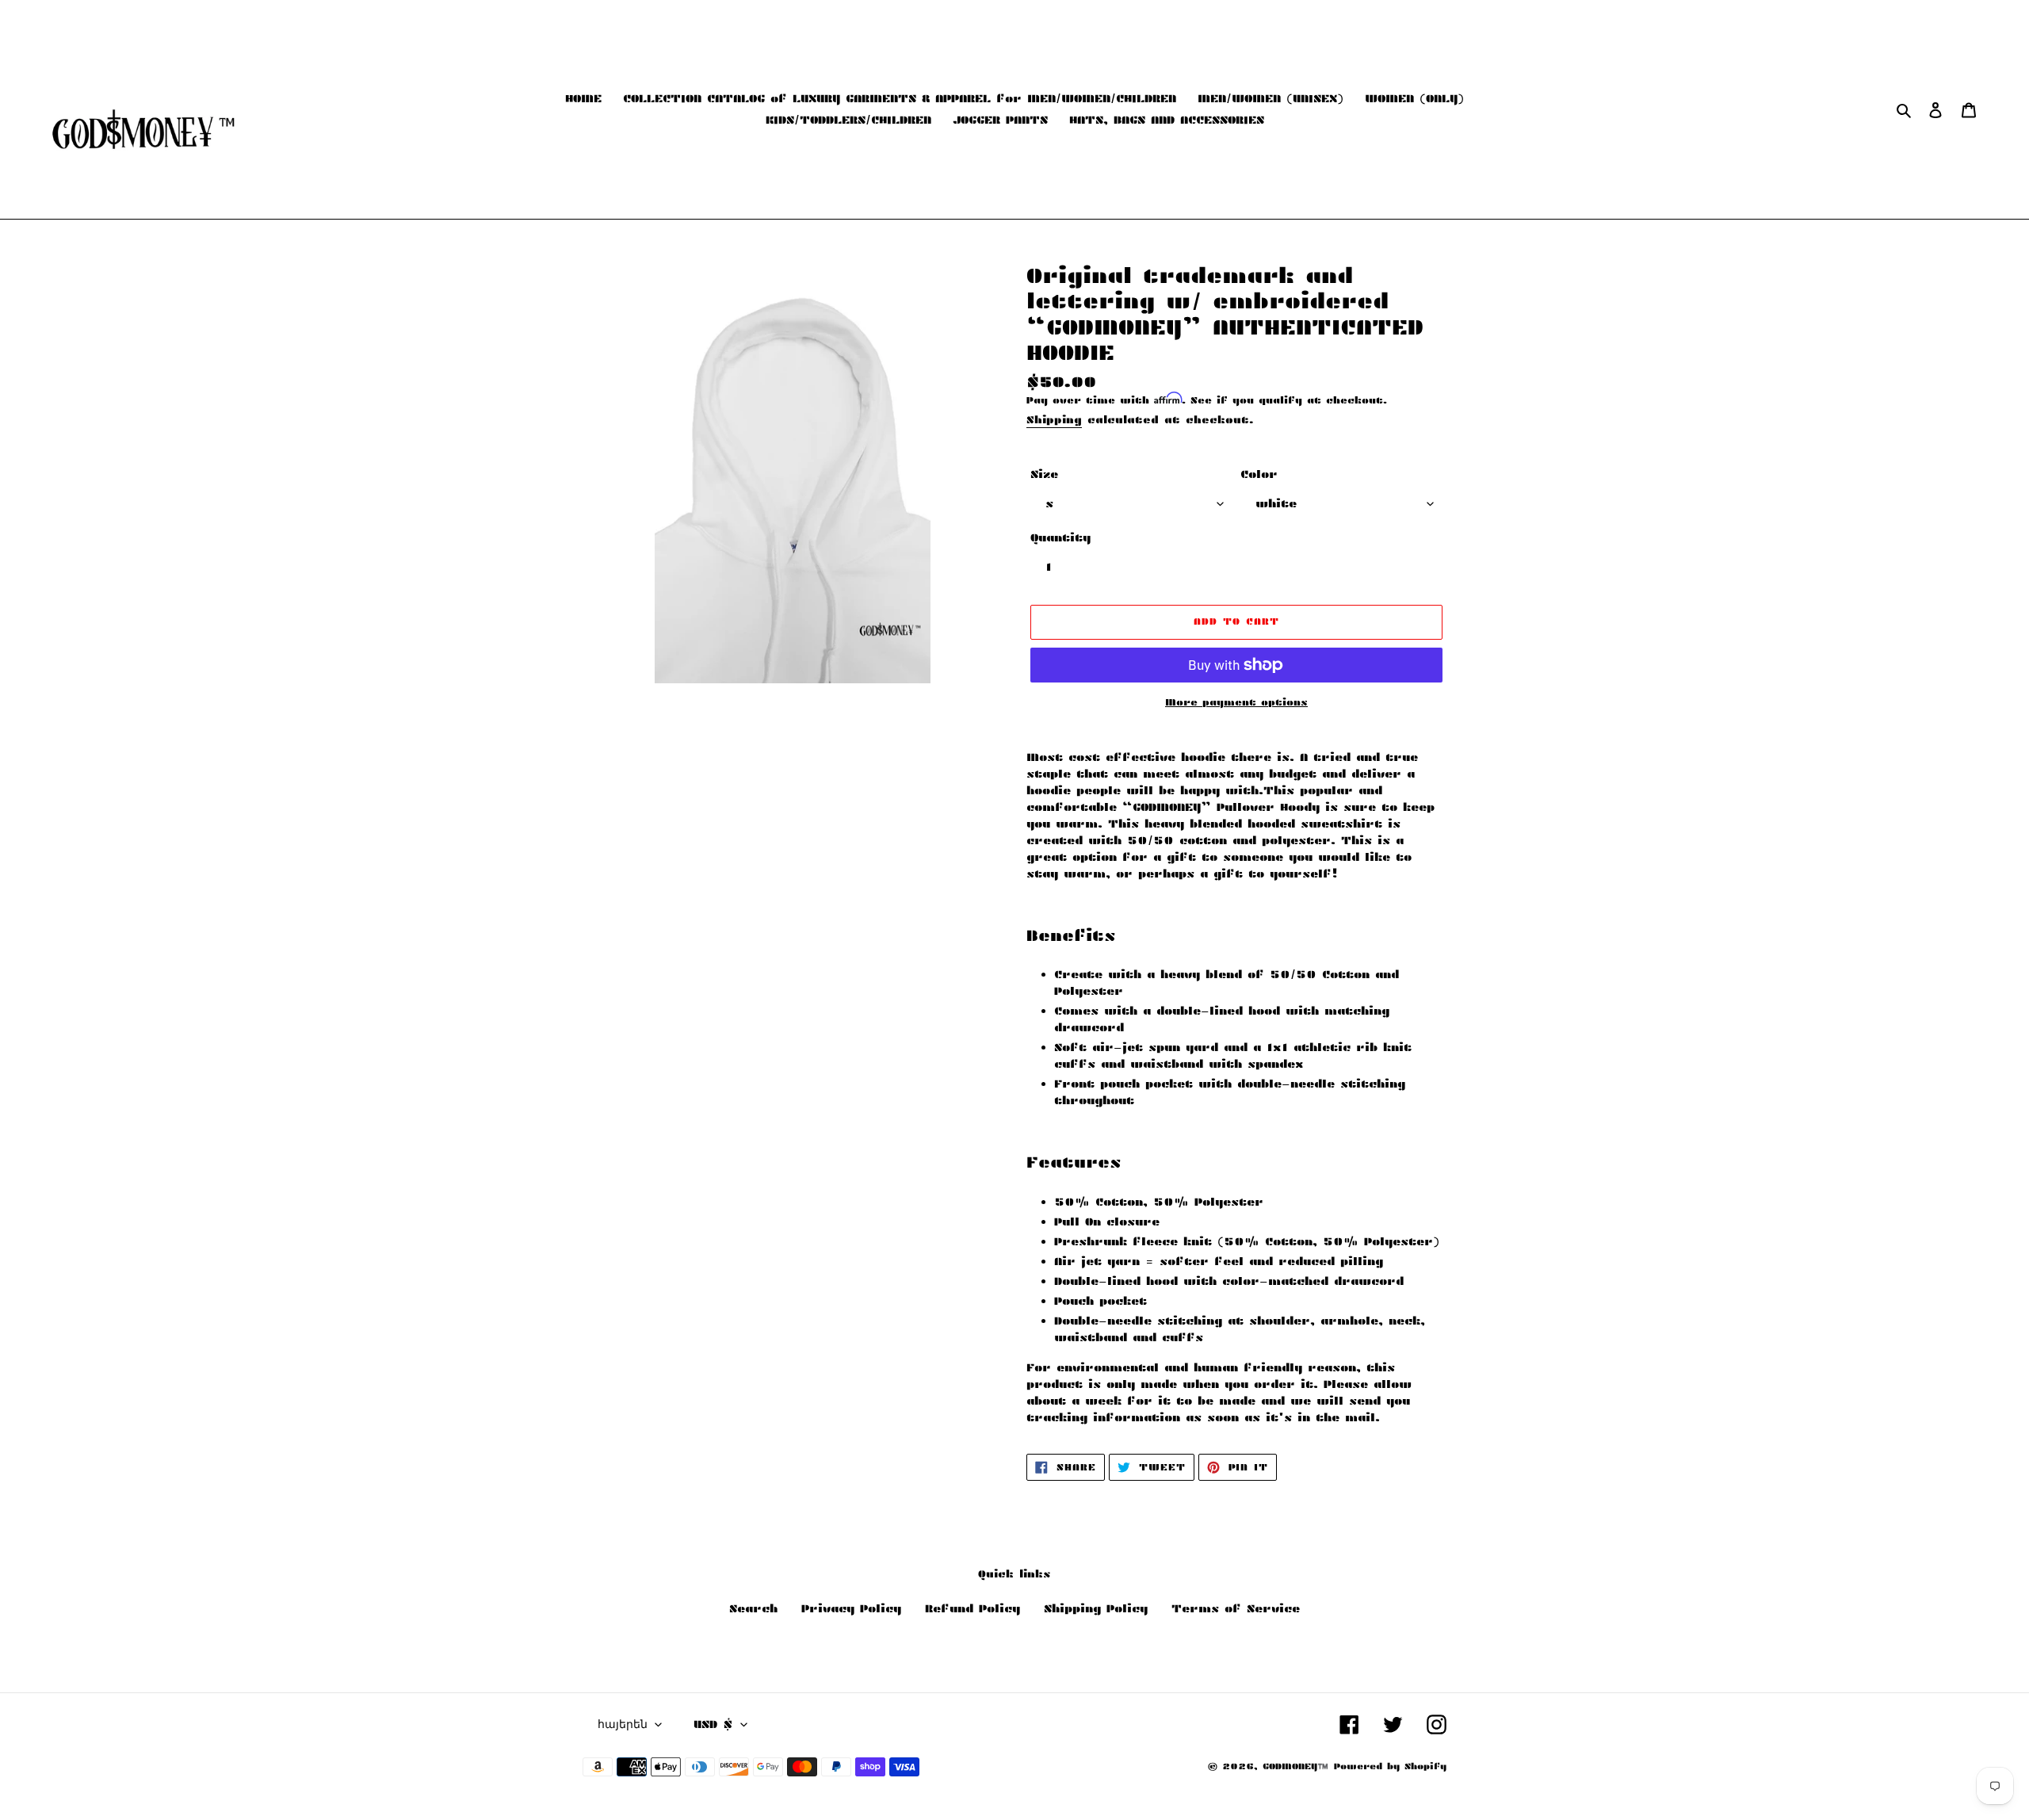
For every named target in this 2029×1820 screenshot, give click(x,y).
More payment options (1236, 702)
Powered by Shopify (1390, 1766)
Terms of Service (1236, 1608)
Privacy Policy (851, 1608)
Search (753, 1608)
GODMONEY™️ (1295, 1766)
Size (1044, 474)
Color (1259, 474)
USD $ (713, 1724)
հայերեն (623, 1724)
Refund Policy (972, 1608)
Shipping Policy (1096, 1608)
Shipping (1054, 420)
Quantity (1060, 537)
